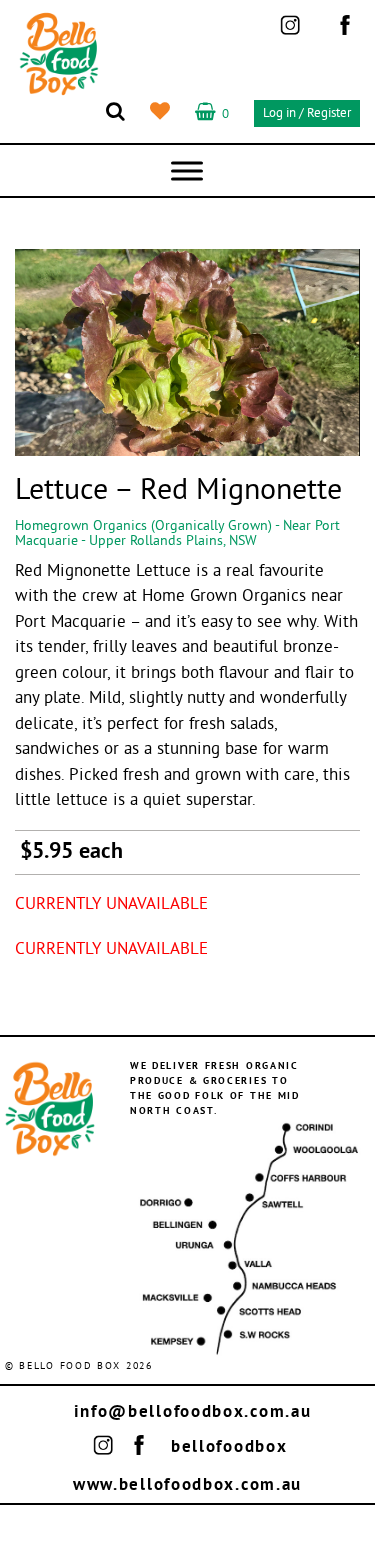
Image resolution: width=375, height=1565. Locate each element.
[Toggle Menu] (187, 170)
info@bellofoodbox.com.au (193, 1412)
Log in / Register (307, 114)
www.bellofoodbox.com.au (187, 1485)
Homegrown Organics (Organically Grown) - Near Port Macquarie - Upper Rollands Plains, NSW (177, 534)
